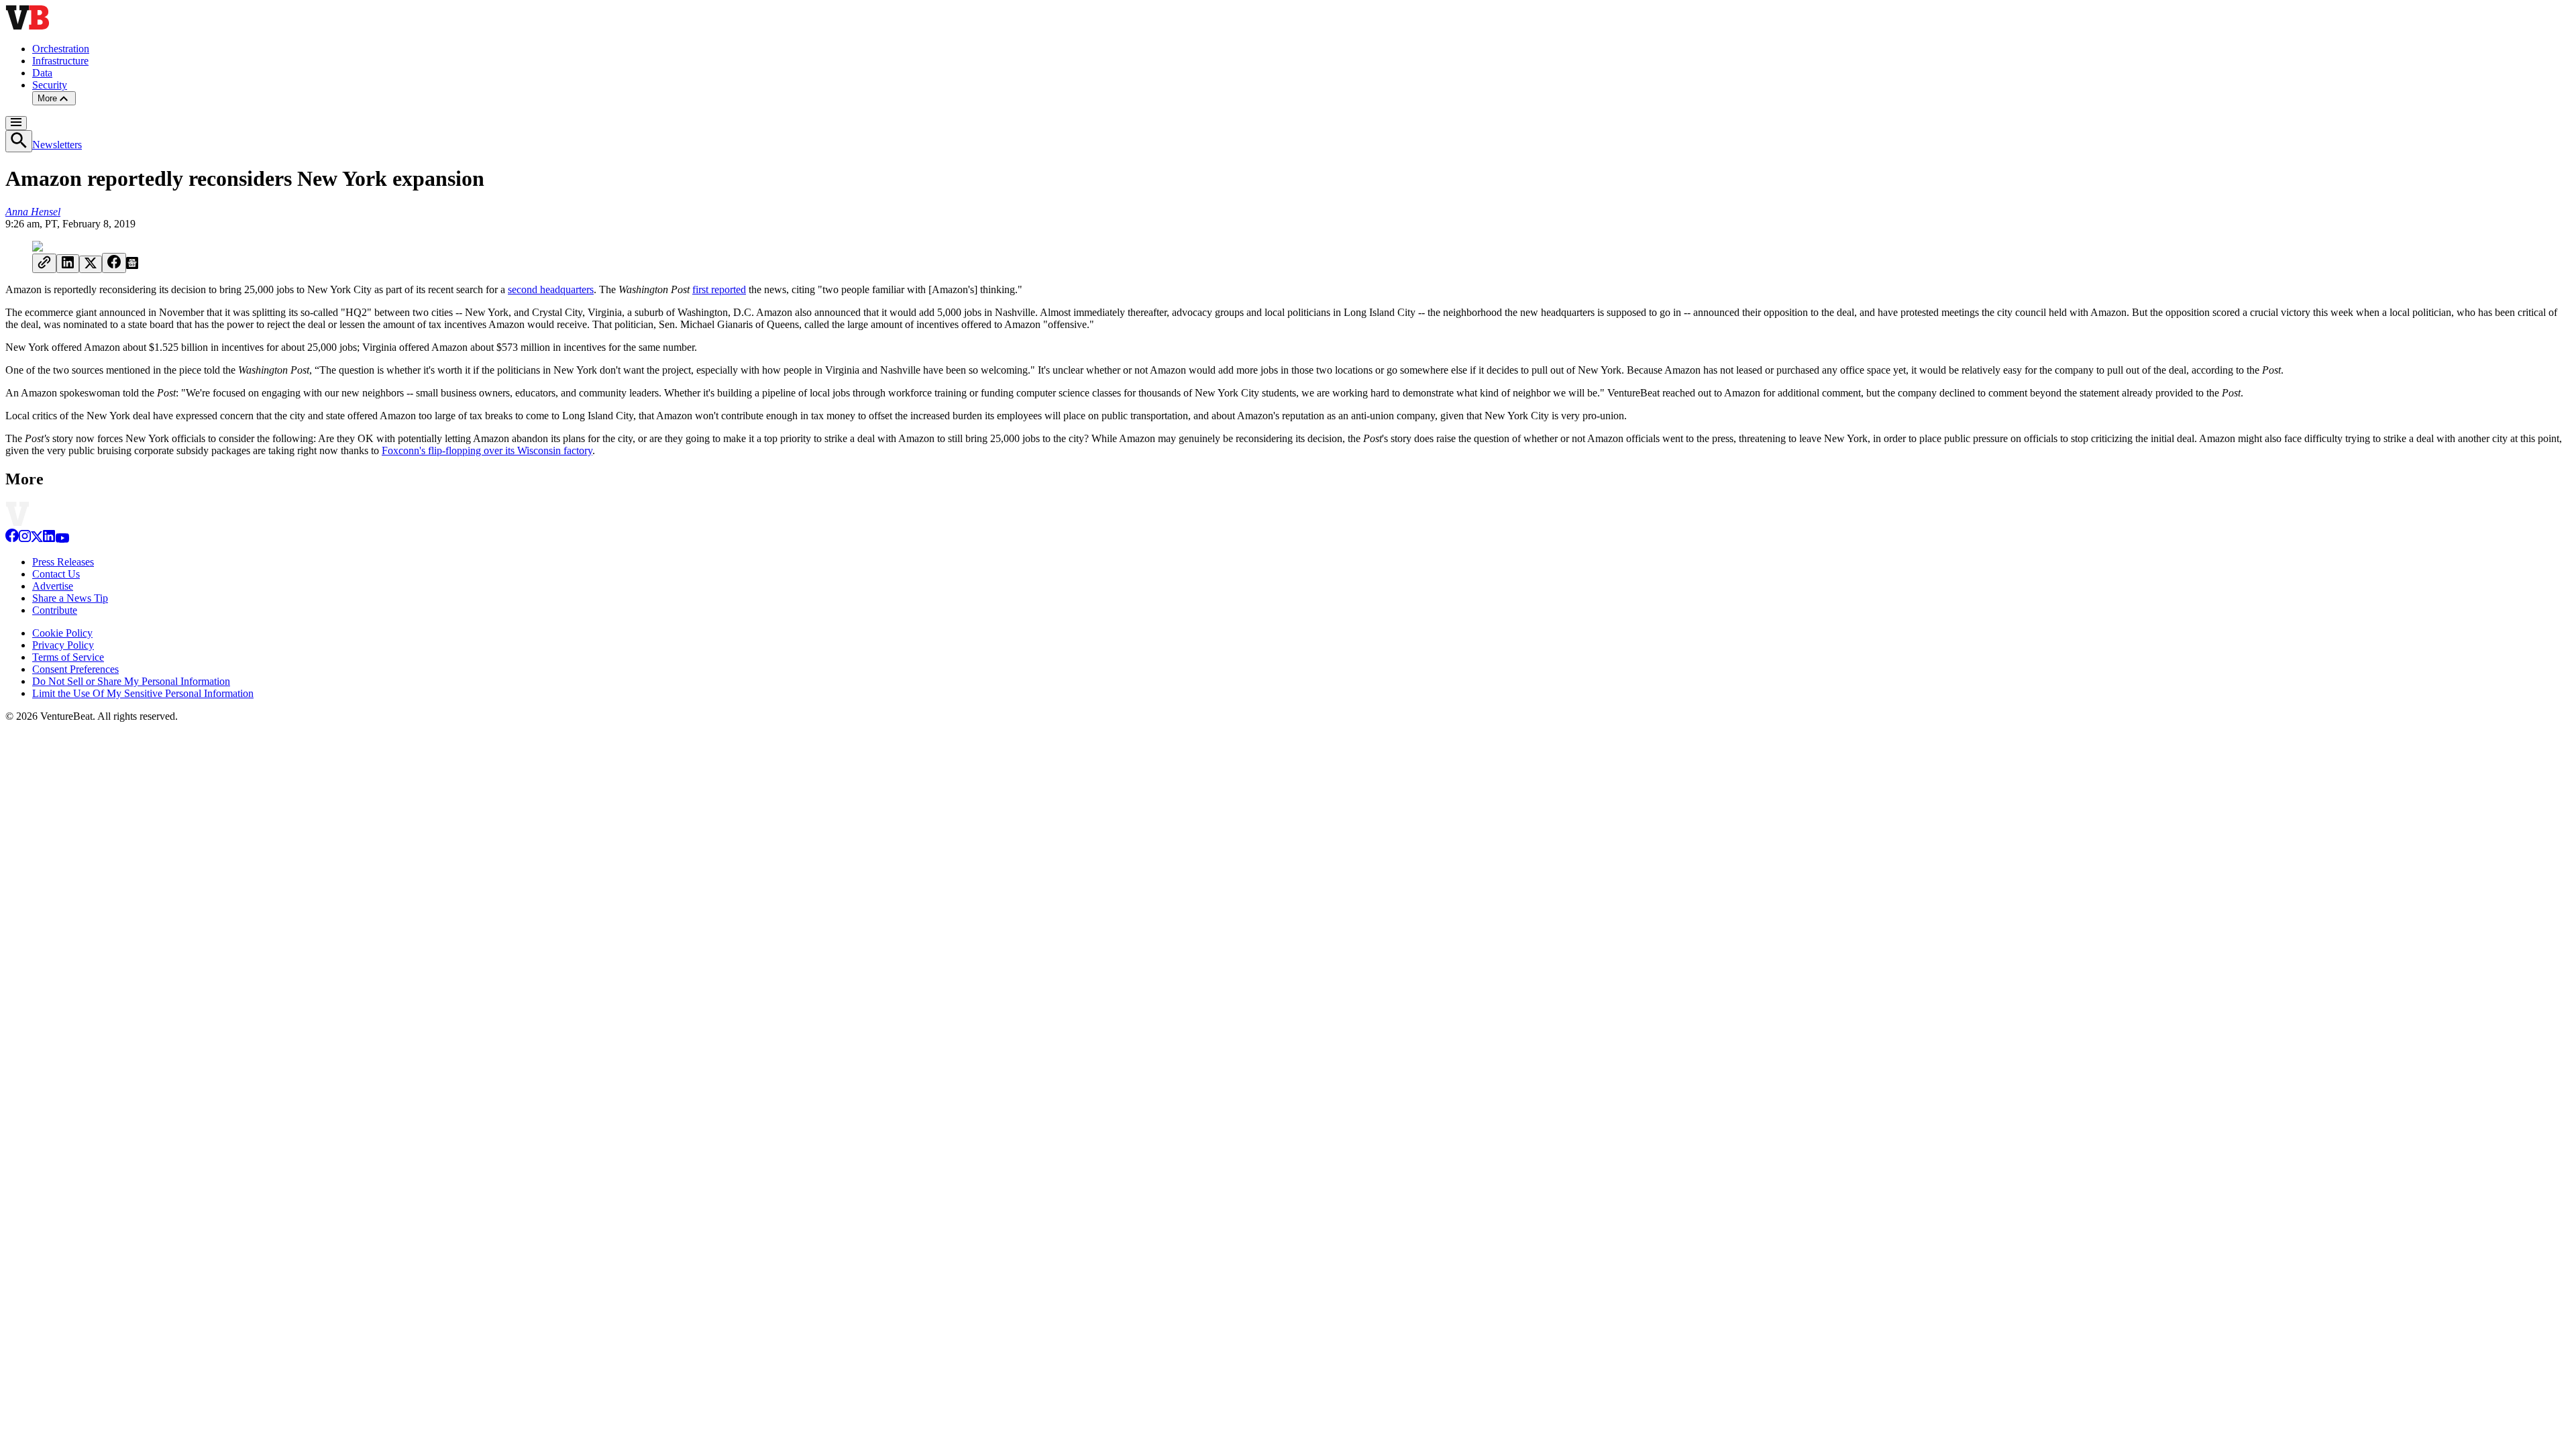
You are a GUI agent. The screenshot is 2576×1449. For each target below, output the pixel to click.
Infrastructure (60, 61)
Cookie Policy (62, 633)
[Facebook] (12, 539)
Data (42, 73)
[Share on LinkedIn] (68, 264)
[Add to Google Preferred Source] (132, 265)
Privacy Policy (63, 645)
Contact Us (56, 574)
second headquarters (551, 289)
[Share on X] (91, 264)
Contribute (55, 610)
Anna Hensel (33, 212)
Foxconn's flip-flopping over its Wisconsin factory (487, 450)
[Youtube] (62, 539)
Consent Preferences (75, 669)
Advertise (53, 586)
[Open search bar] (19, 141)
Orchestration (61, 49)
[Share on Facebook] (114, 263)
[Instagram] (25, 539)
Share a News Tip (70, 598)
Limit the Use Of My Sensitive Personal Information (143, 693)
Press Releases (63, 562)
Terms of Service (68, 657)
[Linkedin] (49, 539)
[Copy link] (44, 263)
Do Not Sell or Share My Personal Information (131, 681)
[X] (37, 539)
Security (50, 85)
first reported (719, 289)
